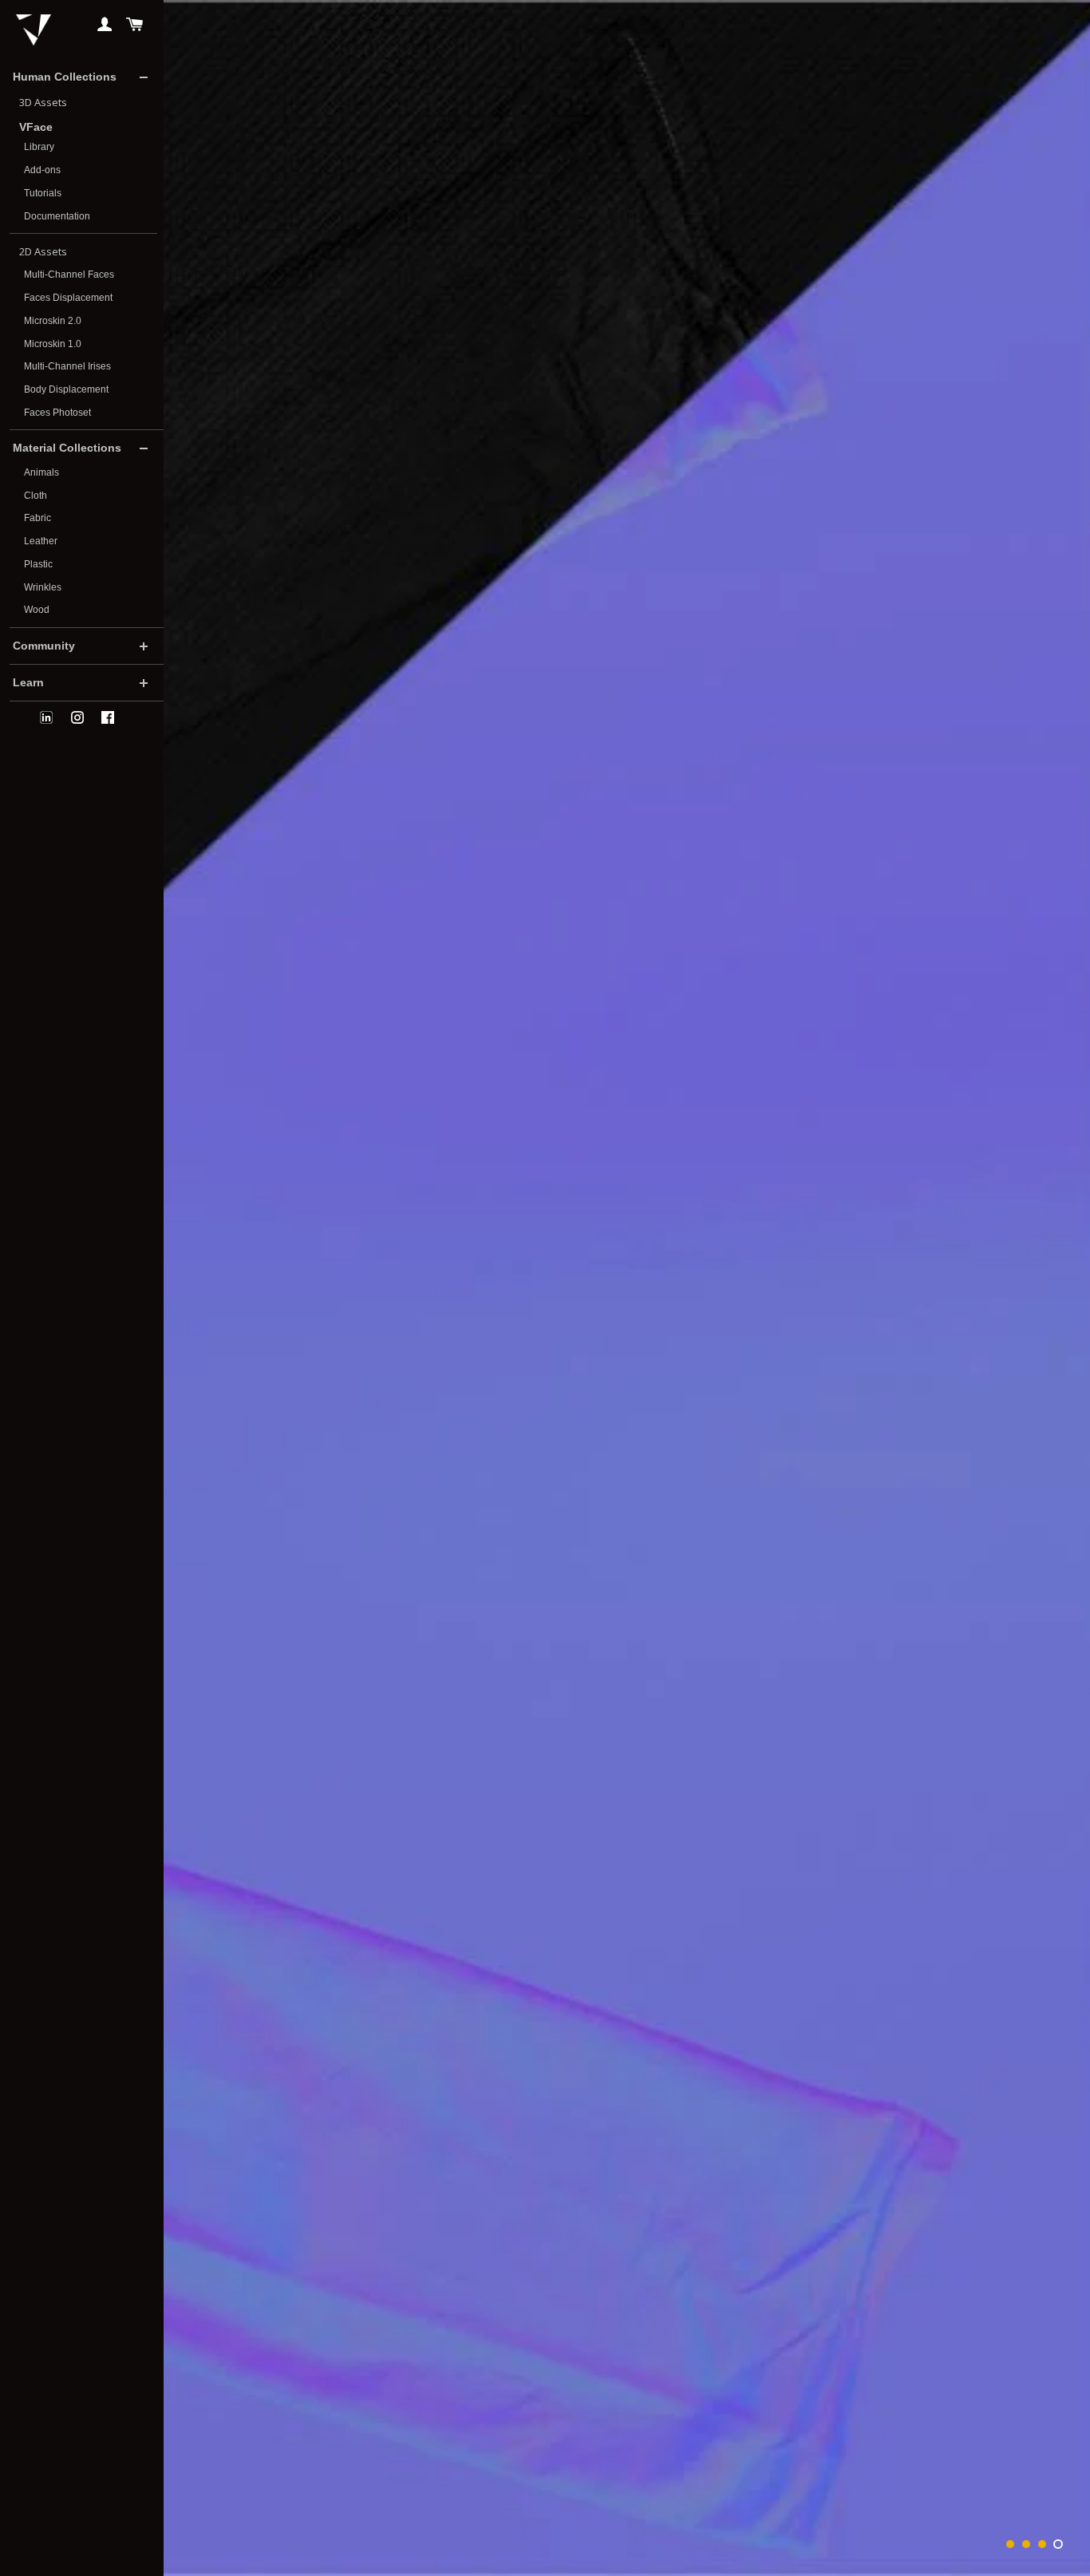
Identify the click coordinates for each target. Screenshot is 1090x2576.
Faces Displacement (68, 298)
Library (39, 147)
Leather (41, 541)
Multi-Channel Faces (69, 275)
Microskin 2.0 (53, 321)
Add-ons (42, 170)
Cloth (36, 496)
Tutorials (43, 193)
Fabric (38, 518)
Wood (37, 610)
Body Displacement (66, 389)
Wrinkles (43, 587)
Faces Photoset (57, 413)
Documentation (57, 216)
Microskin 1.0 (53, 344)
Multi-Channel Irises (67, 366)
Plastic (38, 564)
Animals (41, 472)
